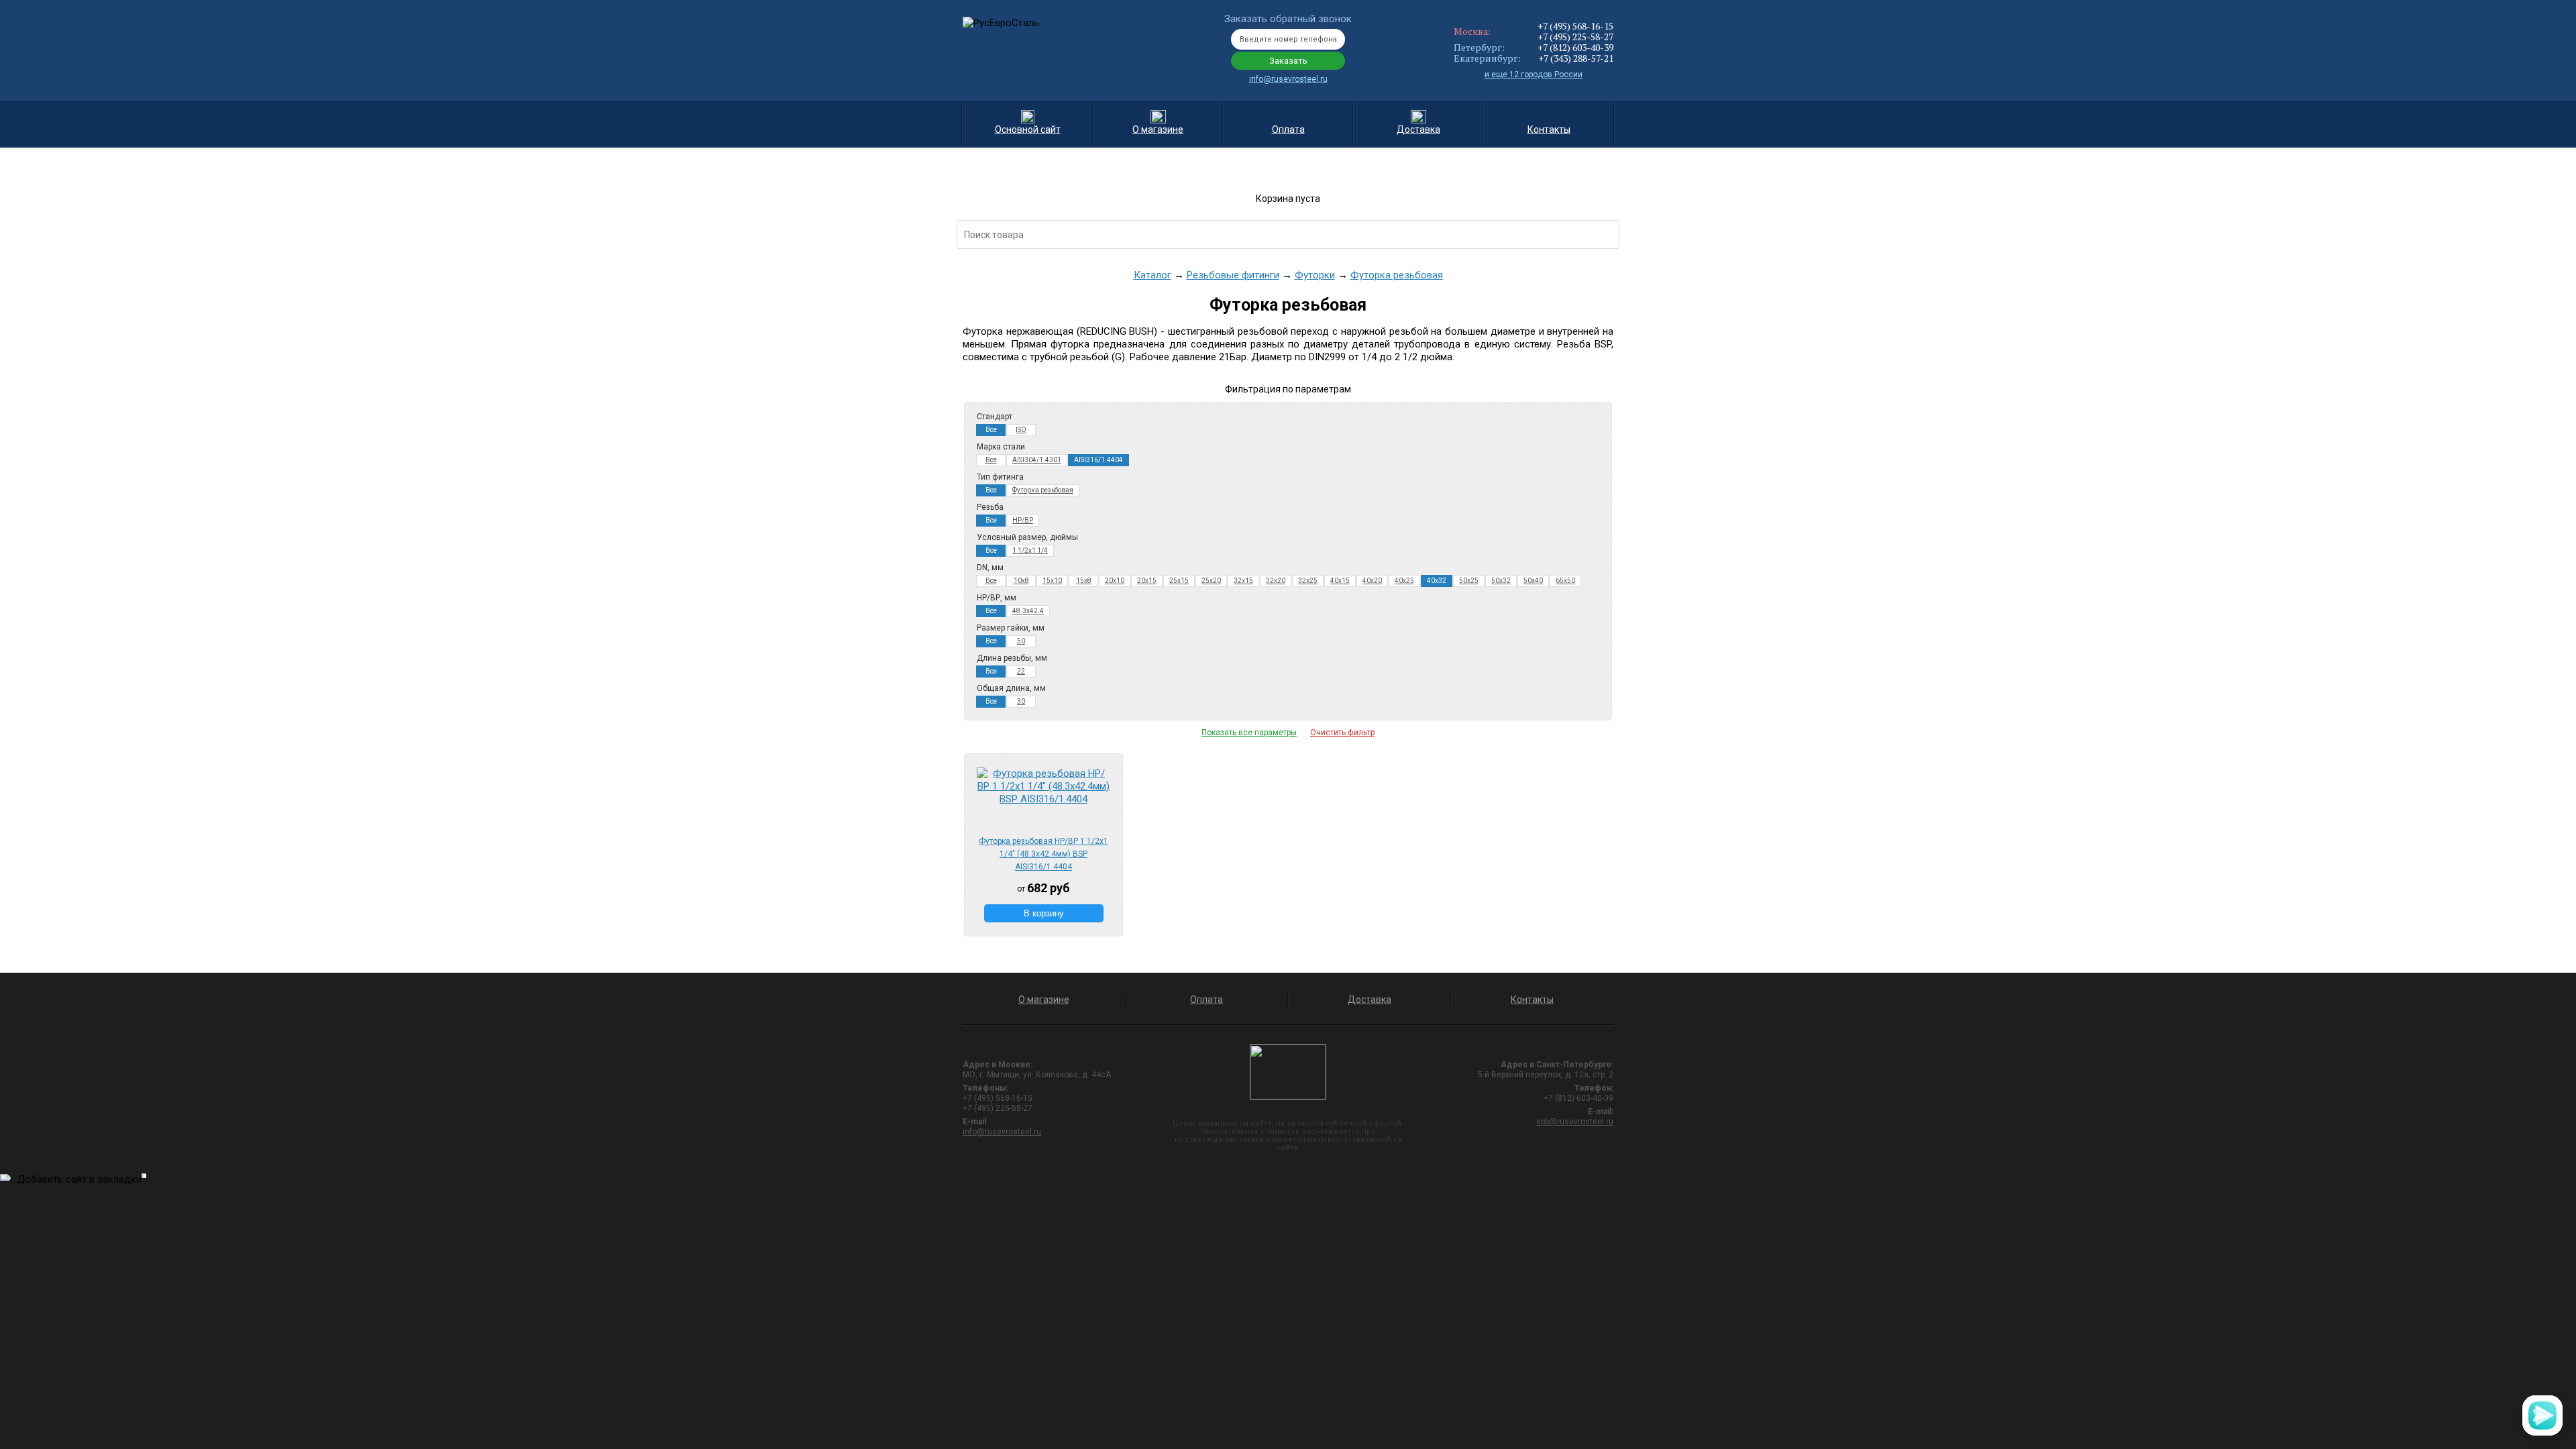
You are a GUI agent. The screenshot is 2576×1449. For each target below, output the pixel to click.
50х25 (1469, 581)
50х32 (1501, 581)
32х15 (1243, 581)
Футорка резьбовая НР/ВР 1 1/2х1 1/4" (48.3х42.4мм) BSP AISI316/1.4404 (1043, 854)
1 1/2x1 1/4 (1030, 550)
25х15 (1179, 581)
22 (1021, 671)
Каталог (1152, 275)
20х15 (1147, 581)
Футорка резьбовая (1397, 275)
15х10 (1052, 581)
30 (1021, 701)
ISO (1021, 430)
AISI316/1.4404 (1098, 460)
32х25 (1308, 581)
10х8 (1021, 581)
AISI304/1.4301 (1037, 460)
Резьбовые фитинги (1233, 275)
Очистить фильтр (1342, 733)
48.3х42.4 (1028, 611)
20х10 (1115, 581)
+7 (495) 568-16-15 (1575, 26)
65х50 (1565, 581)
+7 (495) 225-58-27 (1575, 37)
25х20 (1211, 581)
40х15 (1340, 581)
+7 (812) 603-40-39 (1575, 47)
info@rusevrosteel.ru (1288, 79)
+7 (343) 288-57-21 (1576, 58)
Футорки (1315, 275)
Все (991, 430)
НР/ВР (1023, 520)
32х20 (1276, 581)
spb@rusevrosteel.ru (1575, 1122)
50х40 (1533, 581)
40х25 (1404, 581)
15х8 (1084, 581)
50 (1021, 641)
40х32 (1437, 581)
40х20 (1372, 581)
